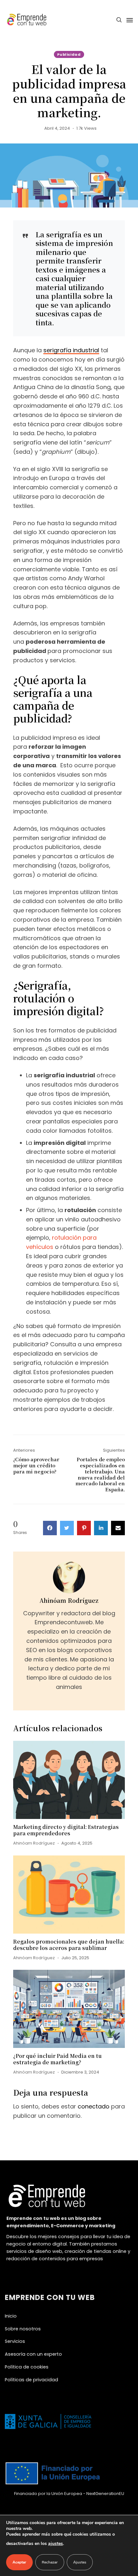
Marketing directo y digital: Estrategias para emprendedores (66, 1830)
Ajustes (80, 2562)
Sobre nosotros (23, 2329)
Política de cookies (27, 2367)
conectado (94, 2106)
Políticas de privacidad (31, 2380)
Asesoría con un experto (33, 2354)
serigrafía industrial (71, 350)
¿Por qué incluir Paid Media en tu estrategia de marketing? (57, 2059)
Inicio (11, 2316)
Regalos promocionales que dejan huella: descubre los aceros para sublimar (69, 1945)
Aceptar (19, 2562)
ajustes (56, 2543)
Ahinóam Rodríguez (69, 1600)
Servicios (15, 2341)
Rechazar (50, 2562)
